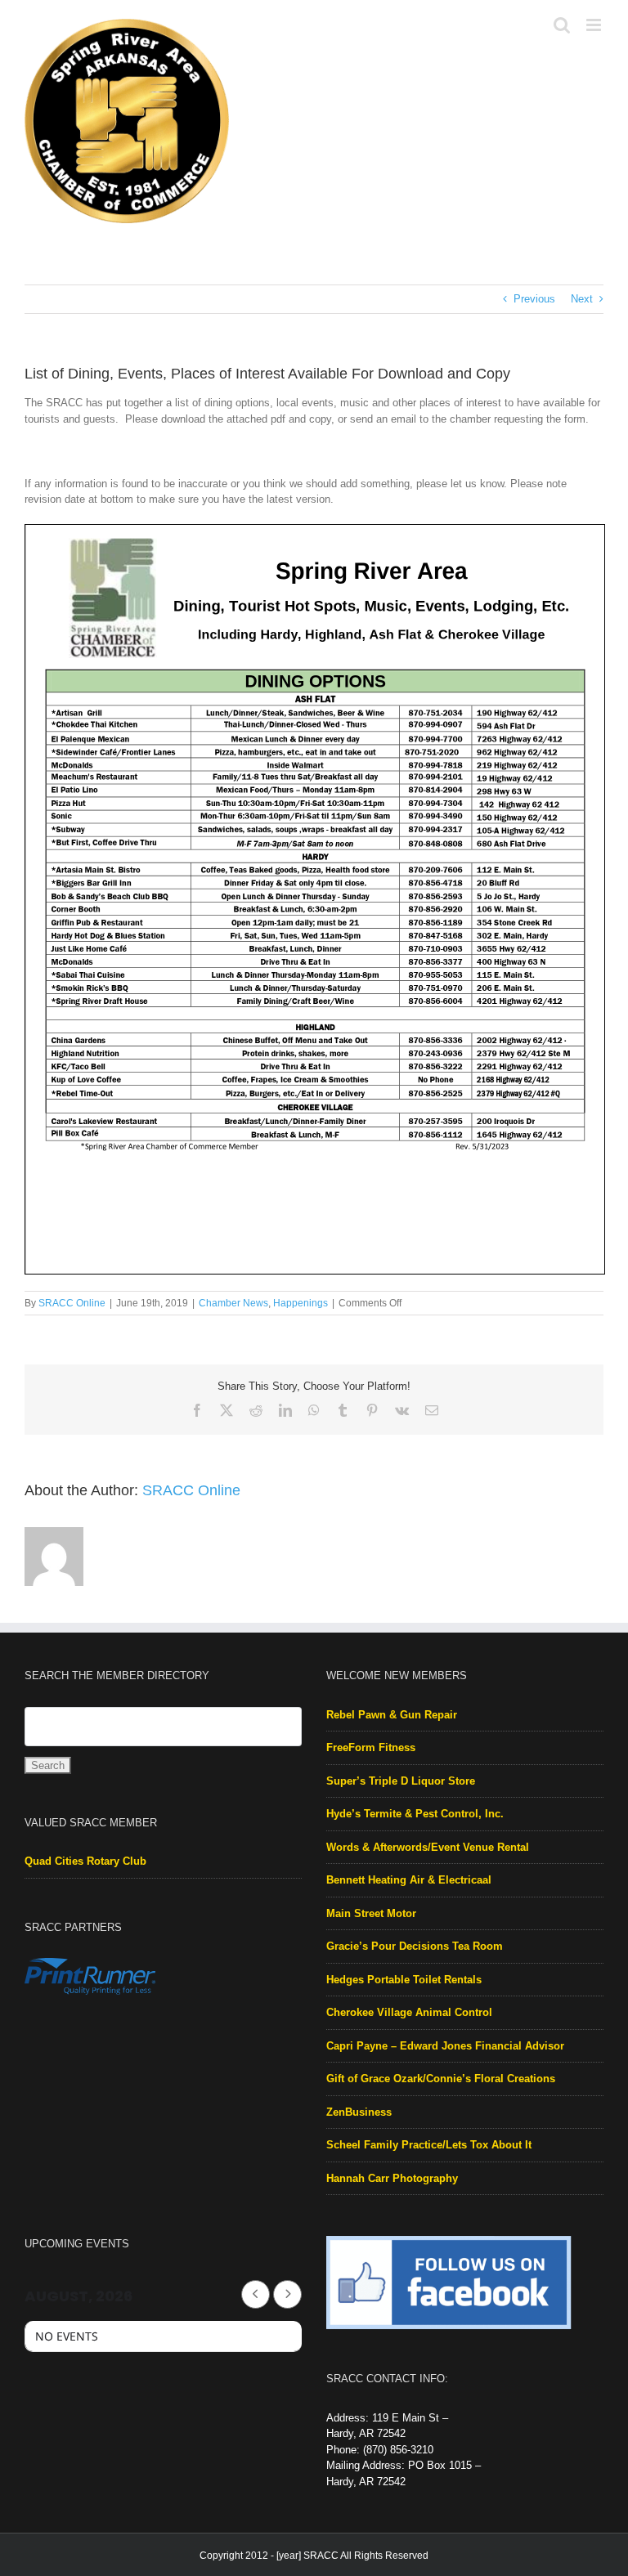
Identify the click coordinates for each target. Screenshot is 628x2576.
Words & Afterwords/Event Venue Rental (428, 1847)
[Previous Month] (256, 2294)
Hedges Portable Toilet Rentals (404, 1980)
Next (582, 299)
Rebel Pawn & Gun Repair (392, 1715)
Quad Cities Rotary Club (85, 1861)
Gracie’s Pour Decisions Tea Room (415, 1946)
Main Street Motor (371, 1913)
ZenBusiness (359, 2112)
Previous (534, 299)
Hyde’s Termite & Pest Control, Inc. (415, 1814)
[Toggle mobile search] (562, 25)
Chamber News (233, 1303)
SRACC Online (72, 1303)
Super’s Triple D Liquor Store (401, 1781)
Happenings (301, 1303)
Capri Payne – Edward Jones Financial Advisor (445, 2046)
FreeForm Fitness (371, 1747)
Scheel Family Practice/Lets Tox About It (429, 2145)
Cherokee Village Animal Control (409, 2012)
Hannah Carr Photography (392, 2178)
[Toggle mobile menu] (595, 25)
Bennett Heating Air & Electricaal (409, 1880)
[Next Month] (287, 2294)
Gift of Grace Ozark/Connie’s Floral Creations (441, 2079)
